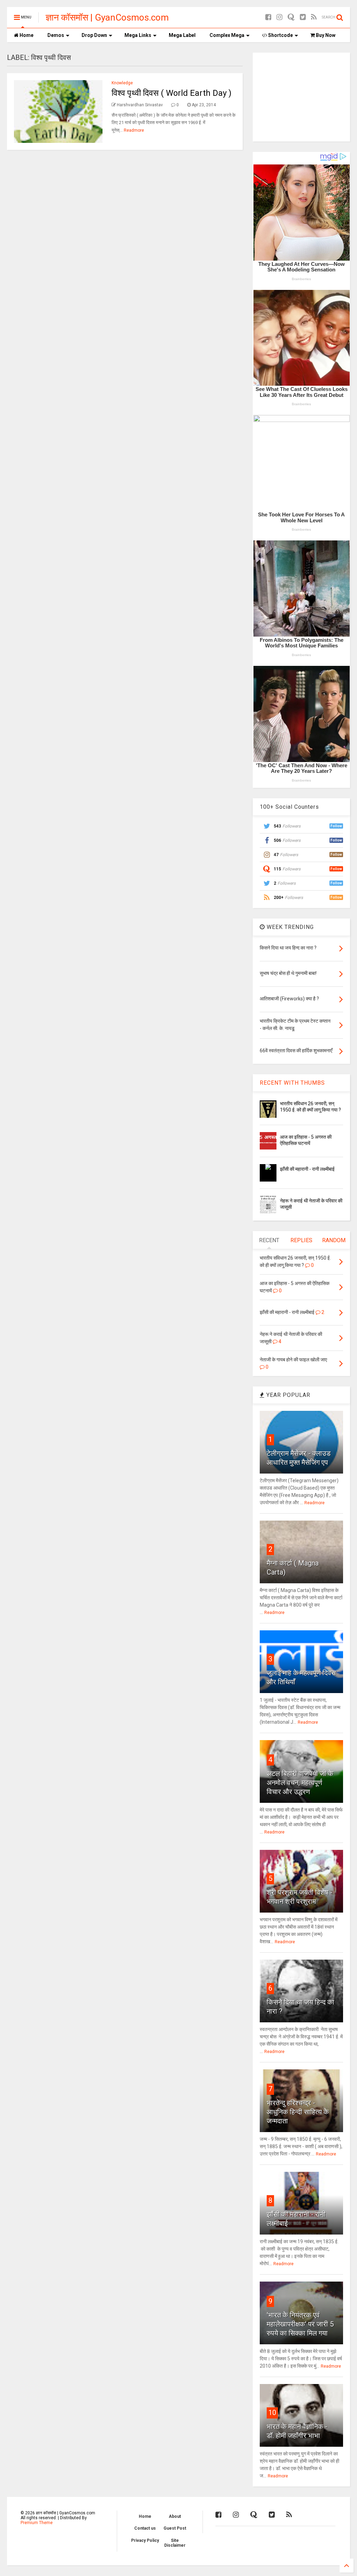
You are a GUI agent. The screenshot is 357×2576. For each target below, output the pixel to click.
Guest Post (175, 2528)
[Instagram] (279, 17)
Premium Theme (37, 2523)
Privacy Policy (145, 2540)
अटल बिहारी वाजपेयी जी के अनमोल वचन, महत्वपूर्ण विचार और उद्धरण (300, 1783)
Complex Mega (227, 35)
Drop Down (94, 35)
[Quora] (291, 17)
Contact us (145, 2528)
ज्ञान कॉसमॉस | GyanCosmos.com (107, 17)
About (175, 2516)
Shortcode (280, 35)
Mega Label (182, 35)
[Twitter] (303, 17)
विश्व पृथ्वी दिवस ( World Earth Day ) (172, 93)
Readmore (134, 130)
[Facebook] (268, 17)
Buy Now (325, 35)
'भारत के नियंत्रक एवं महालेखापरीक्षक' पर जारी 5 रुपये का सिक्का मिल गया (300, 2324)
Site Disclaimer (175, 2543)
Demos (56, 35)
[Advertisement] (302, 96)
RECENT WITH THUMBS (292, 1083)
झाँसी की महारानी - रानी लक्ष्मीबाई (307, 1169)
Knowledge (122, 83)
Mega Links (138, 35)
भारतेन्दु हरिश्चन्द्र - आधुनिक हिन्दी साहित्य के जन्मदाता (298, 2112)
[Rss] (314, 17)
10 (272, 2413)
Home (26, 35)
